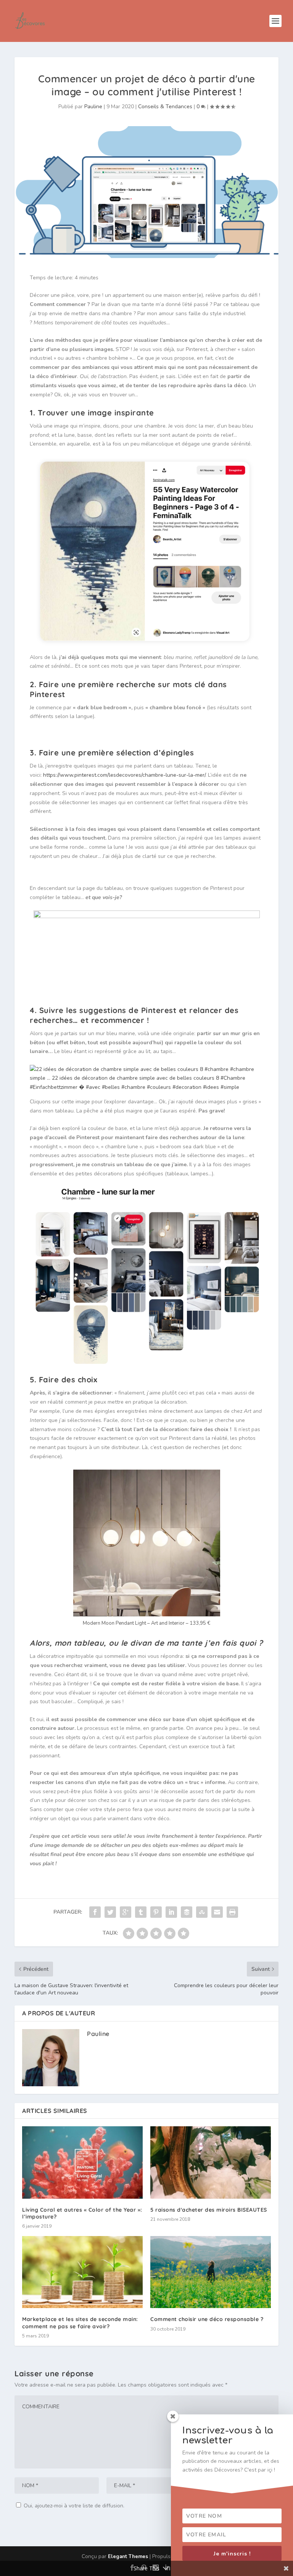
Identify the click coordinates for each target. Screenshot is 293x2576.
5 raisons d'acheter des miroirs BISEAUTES (209, 2210)
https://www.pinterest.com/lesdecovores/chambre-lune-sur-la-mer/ (124, 775)
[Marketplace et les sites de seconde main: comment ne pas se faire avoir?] (82, 2272)
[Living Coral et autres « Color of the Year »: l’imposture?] (82, 2162)
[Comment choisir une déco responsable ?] (211, 2272)
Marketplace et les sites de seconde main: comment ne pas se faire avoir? (80, 2323)
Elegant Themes (128, 2557)
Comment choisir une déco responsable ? (207, 2319)
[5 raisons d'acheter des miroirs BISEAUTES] (211, 2162)
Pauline (93, 107)
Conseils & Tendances (165, 107)
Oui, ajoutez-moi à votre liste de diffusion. (73, 2506)
